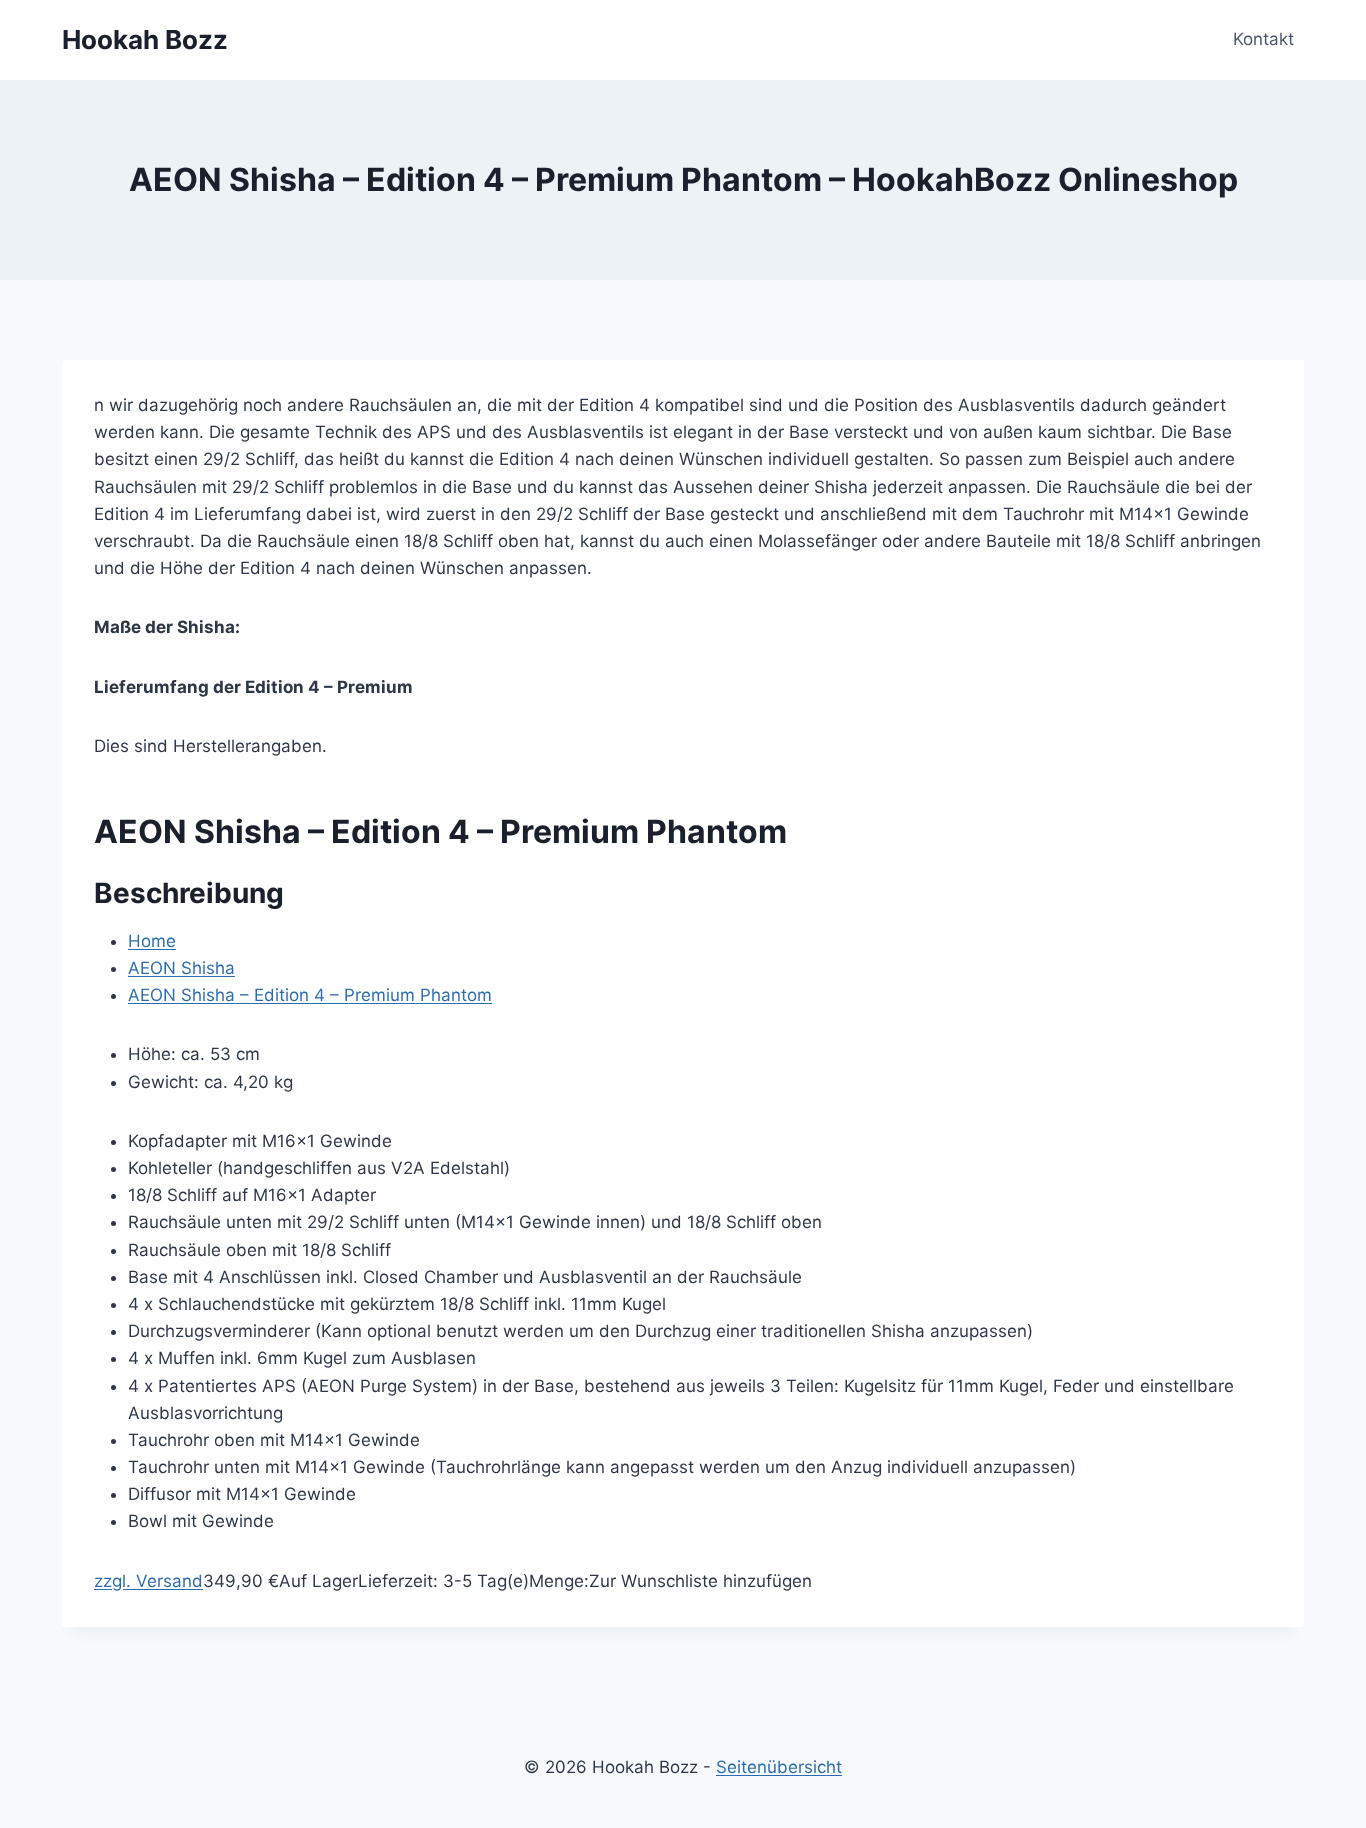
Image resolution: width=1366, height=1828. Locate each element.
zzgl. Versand (148, 1581)
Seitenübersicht (779, 1767)
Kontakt (1263, 39)
